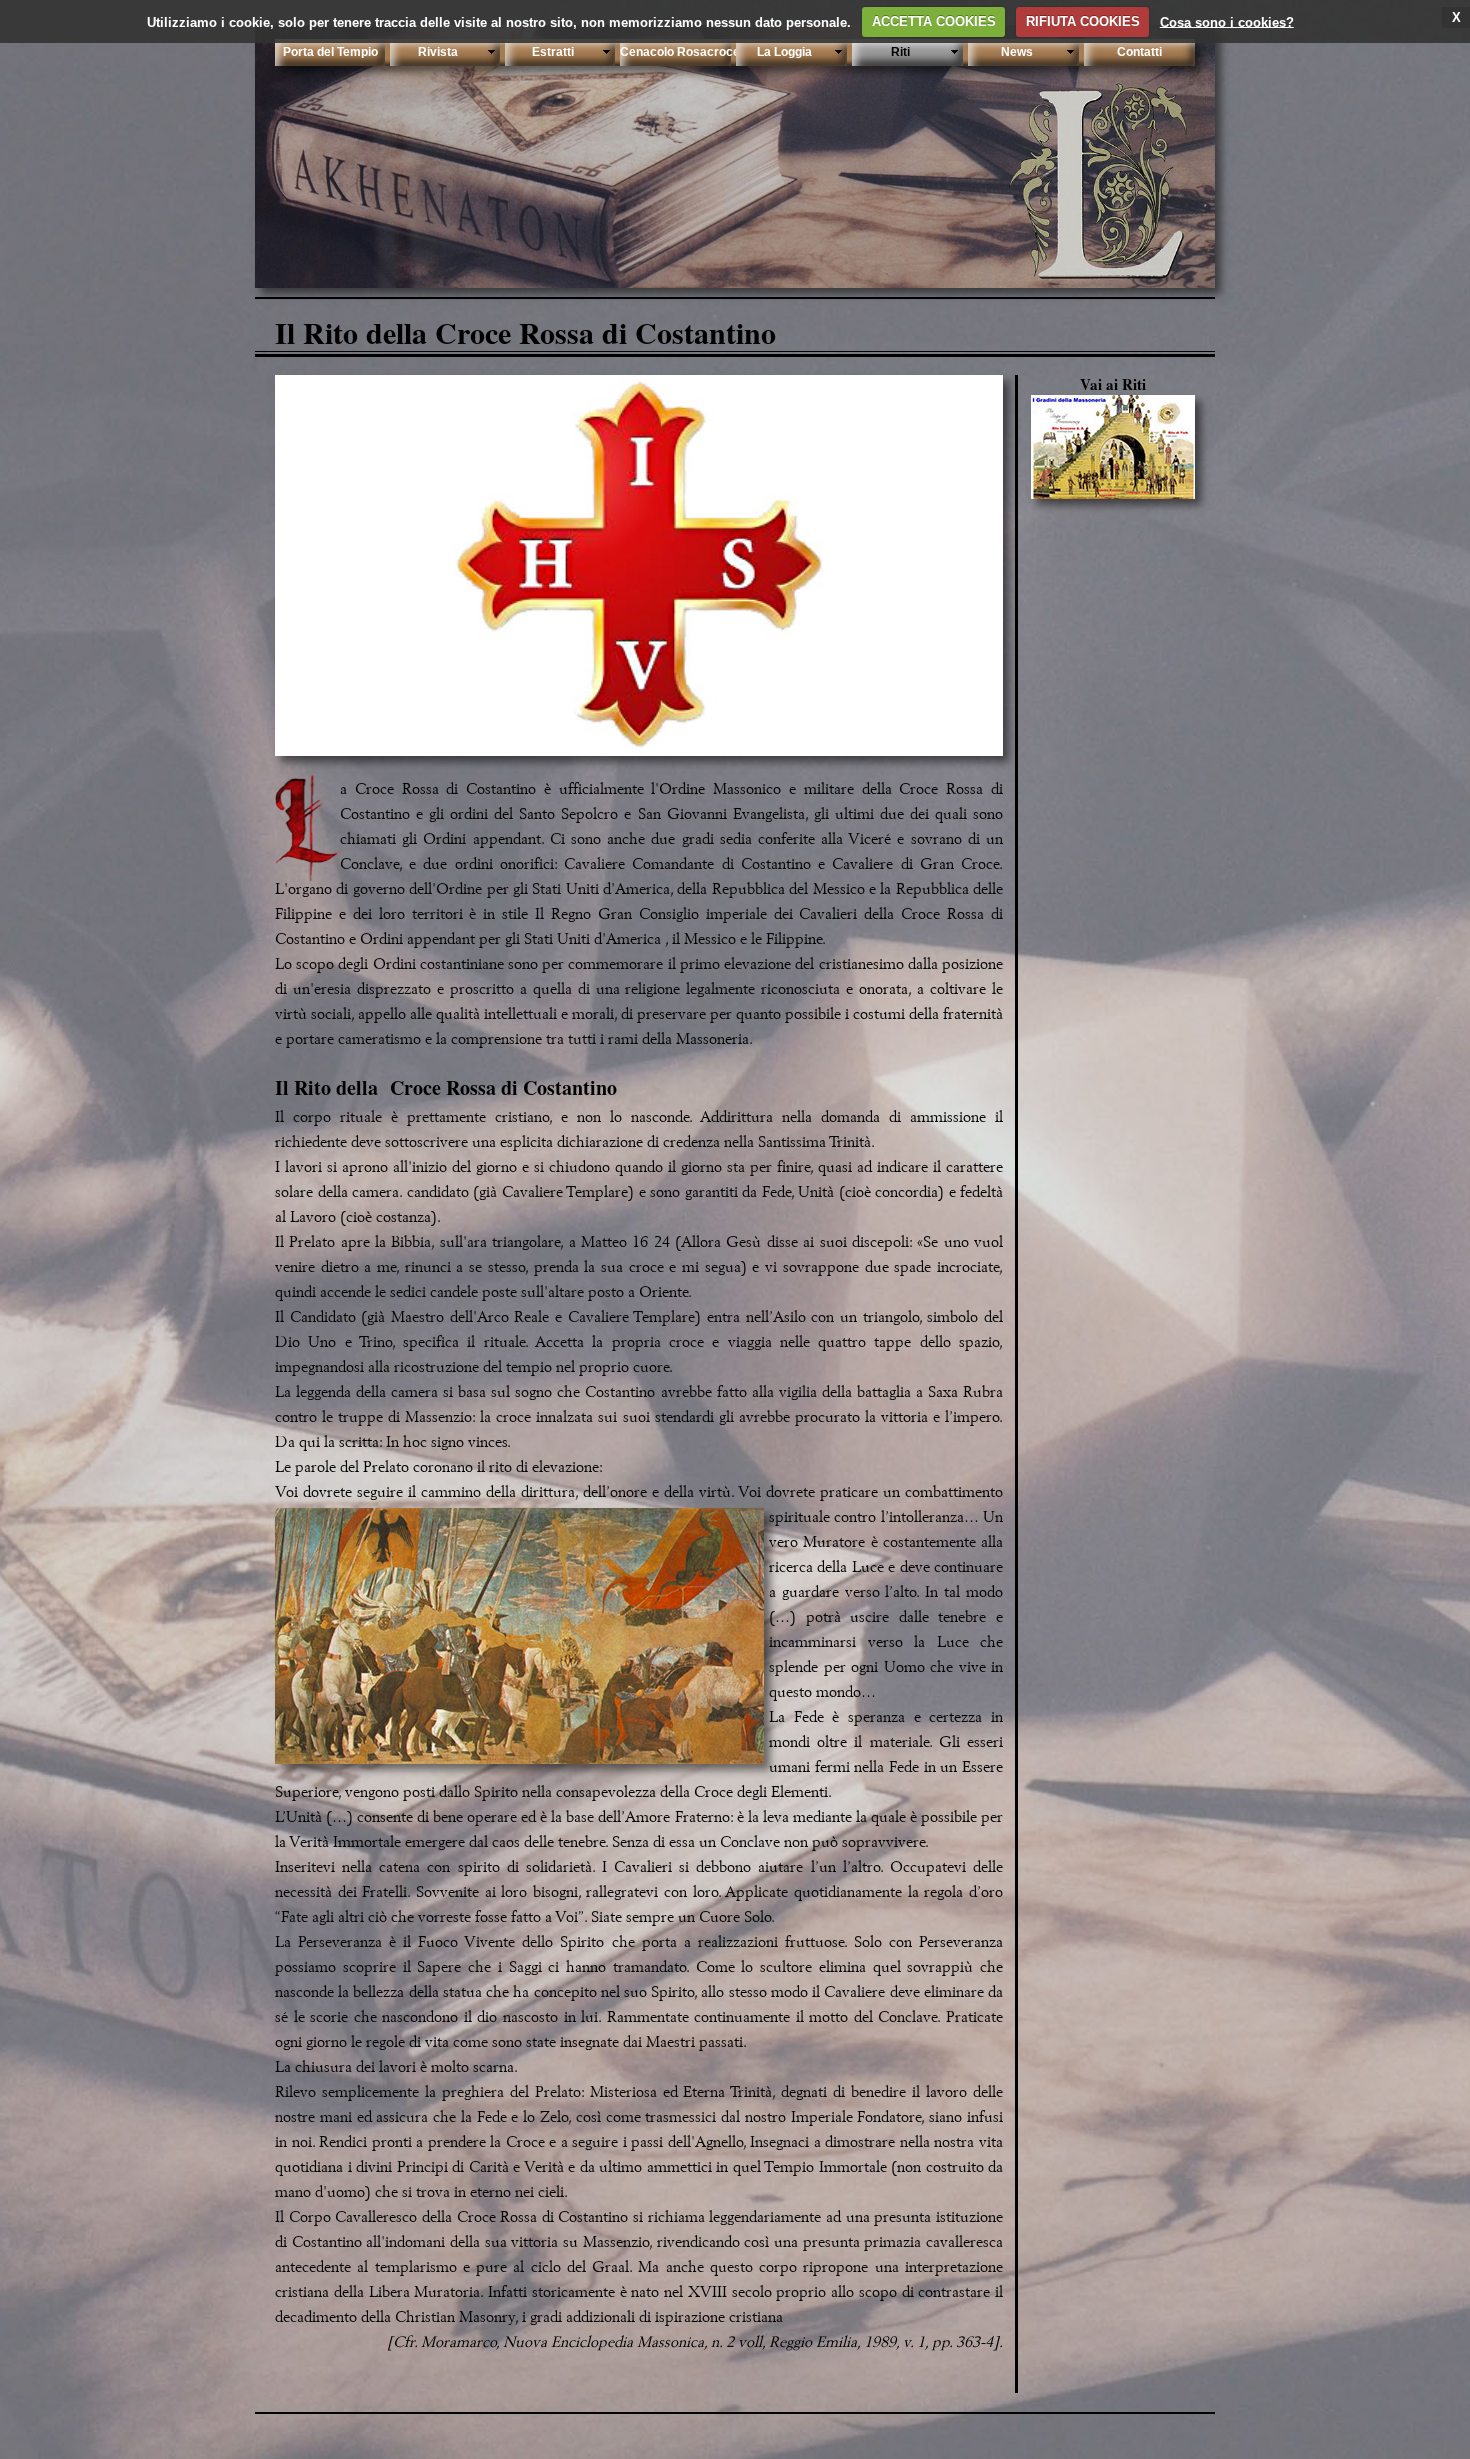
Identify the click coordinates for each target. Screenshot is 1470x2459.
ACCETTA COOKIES (934, 21)
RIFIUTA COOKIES (1083, 21)
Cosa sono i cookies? (1227, 21)
